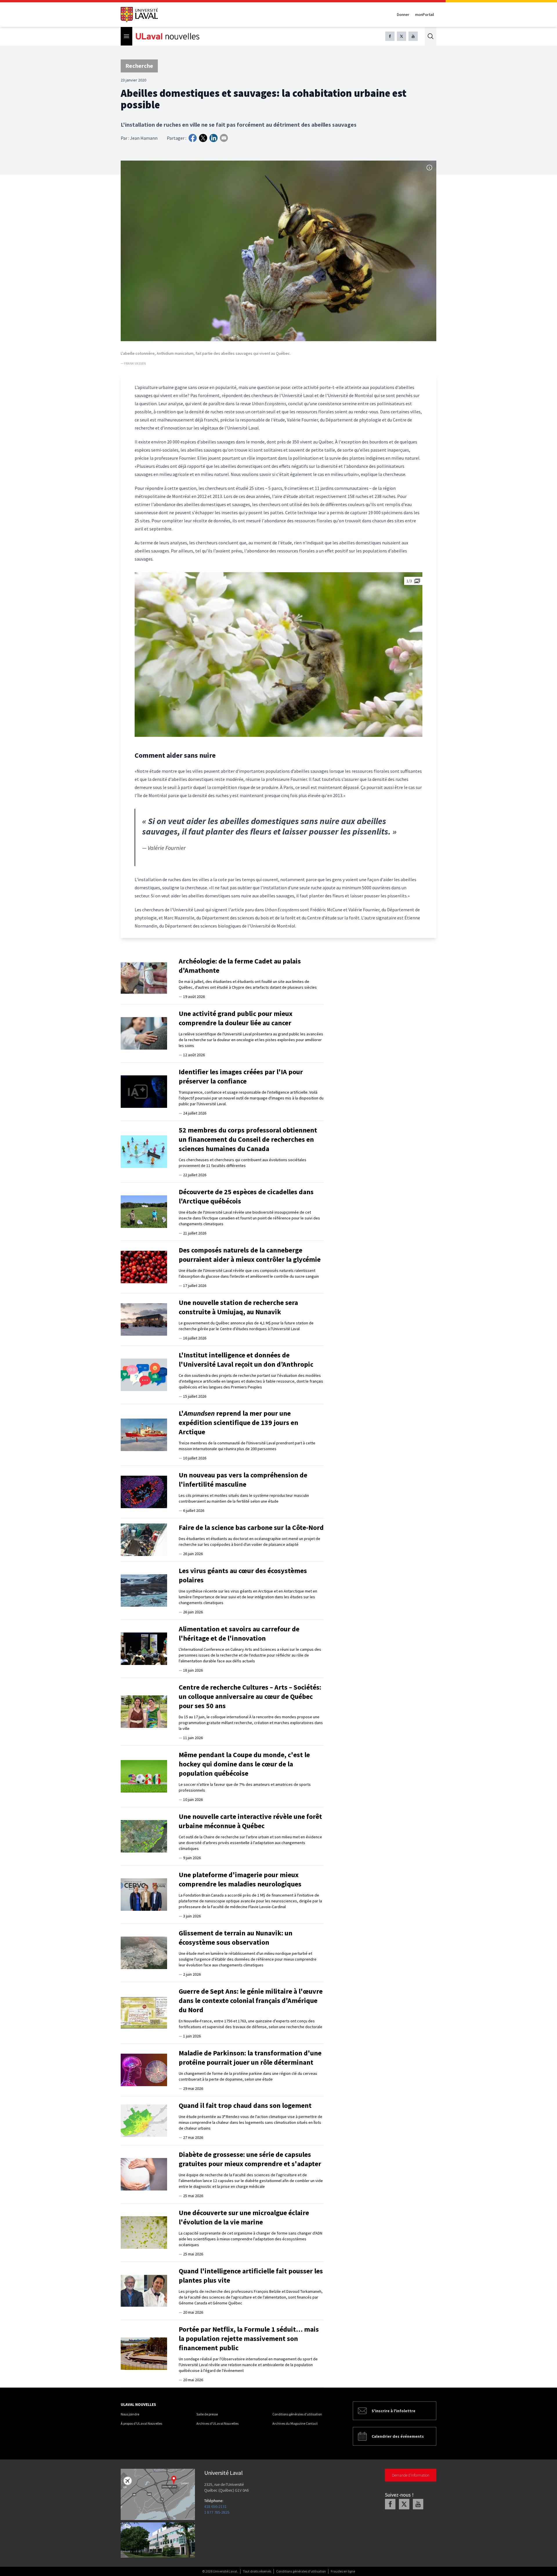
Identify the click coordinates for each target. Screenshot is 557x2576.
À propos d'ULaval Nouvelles (141, 2423)
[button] (278, 655)
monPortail (425, 14)
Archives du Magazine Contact (295, 2423)
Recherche (139, 66)
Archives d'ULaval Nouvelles (217, 2423)
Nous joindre (130, 2414)
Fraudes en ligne (343, 2571)
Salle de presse (207, 2414)
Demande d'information (411, 2475)
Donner (403, 14)
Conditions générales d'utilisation (297, 2414)
